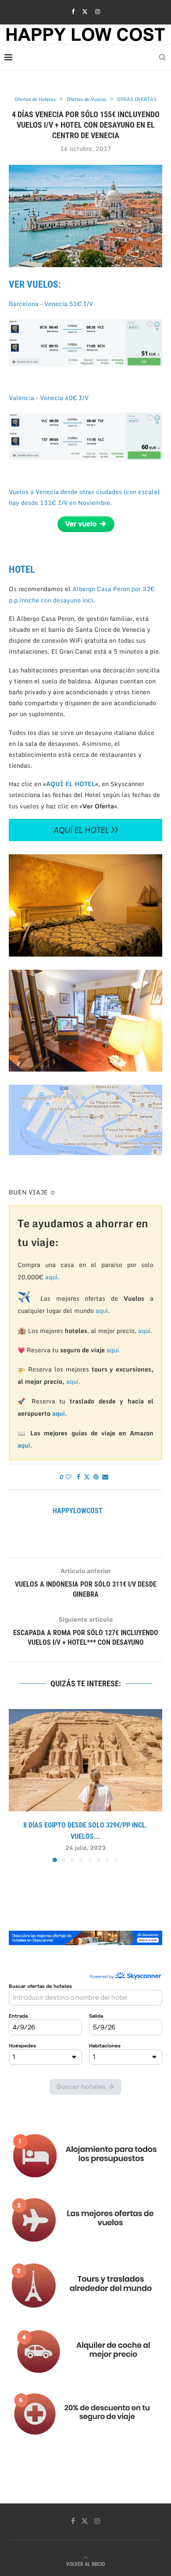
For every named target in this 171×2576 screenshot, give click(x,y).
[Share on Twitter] (87, 1477)
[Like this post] (68, 1477)
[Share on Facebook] (78, 1477)
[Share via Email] (105, 1477)
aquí (102, 1311)
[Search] (162, 57)
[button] (16, 1785)
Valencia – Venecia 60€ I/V (49, 398)
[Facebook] (73, 11)
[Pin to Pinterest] (96, 1477)
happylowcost (78, 1511)
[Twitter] (85, 11)
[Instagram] (98, 11)
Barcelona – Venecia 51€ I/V (51, 304)
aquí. (52, 1277)
